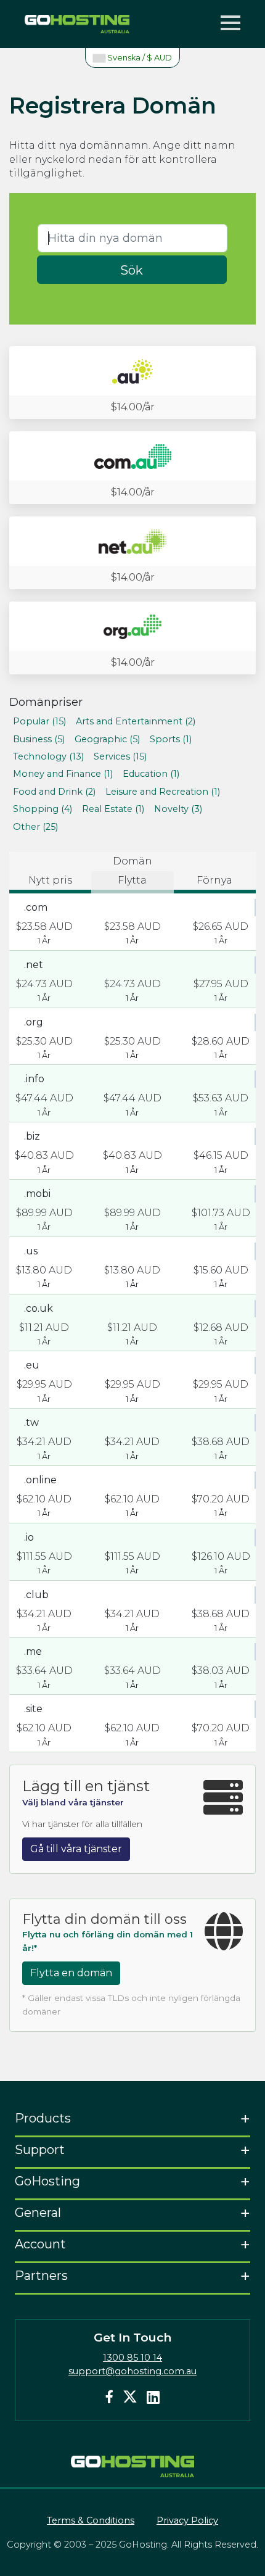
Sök (132, 270)
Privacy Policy (187, 2520)
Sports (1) (171, 739)
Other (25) (35, 827)
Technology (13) (48, 756)
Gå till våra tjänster (76, 1849)
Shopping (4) (43, 809)
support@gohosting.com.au (132, 2371)
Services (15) (120, 756)
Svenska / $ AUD (139, 58)
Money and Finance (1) (63, 774)
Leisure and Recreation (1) (163, 792)
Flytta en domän (71, 1973)
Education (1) (151, 774)
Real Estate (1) (113, 809)
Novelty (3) (178, 809)
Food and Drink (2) (54, 792)
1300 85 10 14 (132, 2358)
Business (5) (39, 739)
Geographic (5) (107, 739)
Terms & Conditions (91, 2520)
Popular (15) (39, 721)
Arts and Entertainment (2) (136, 721)
